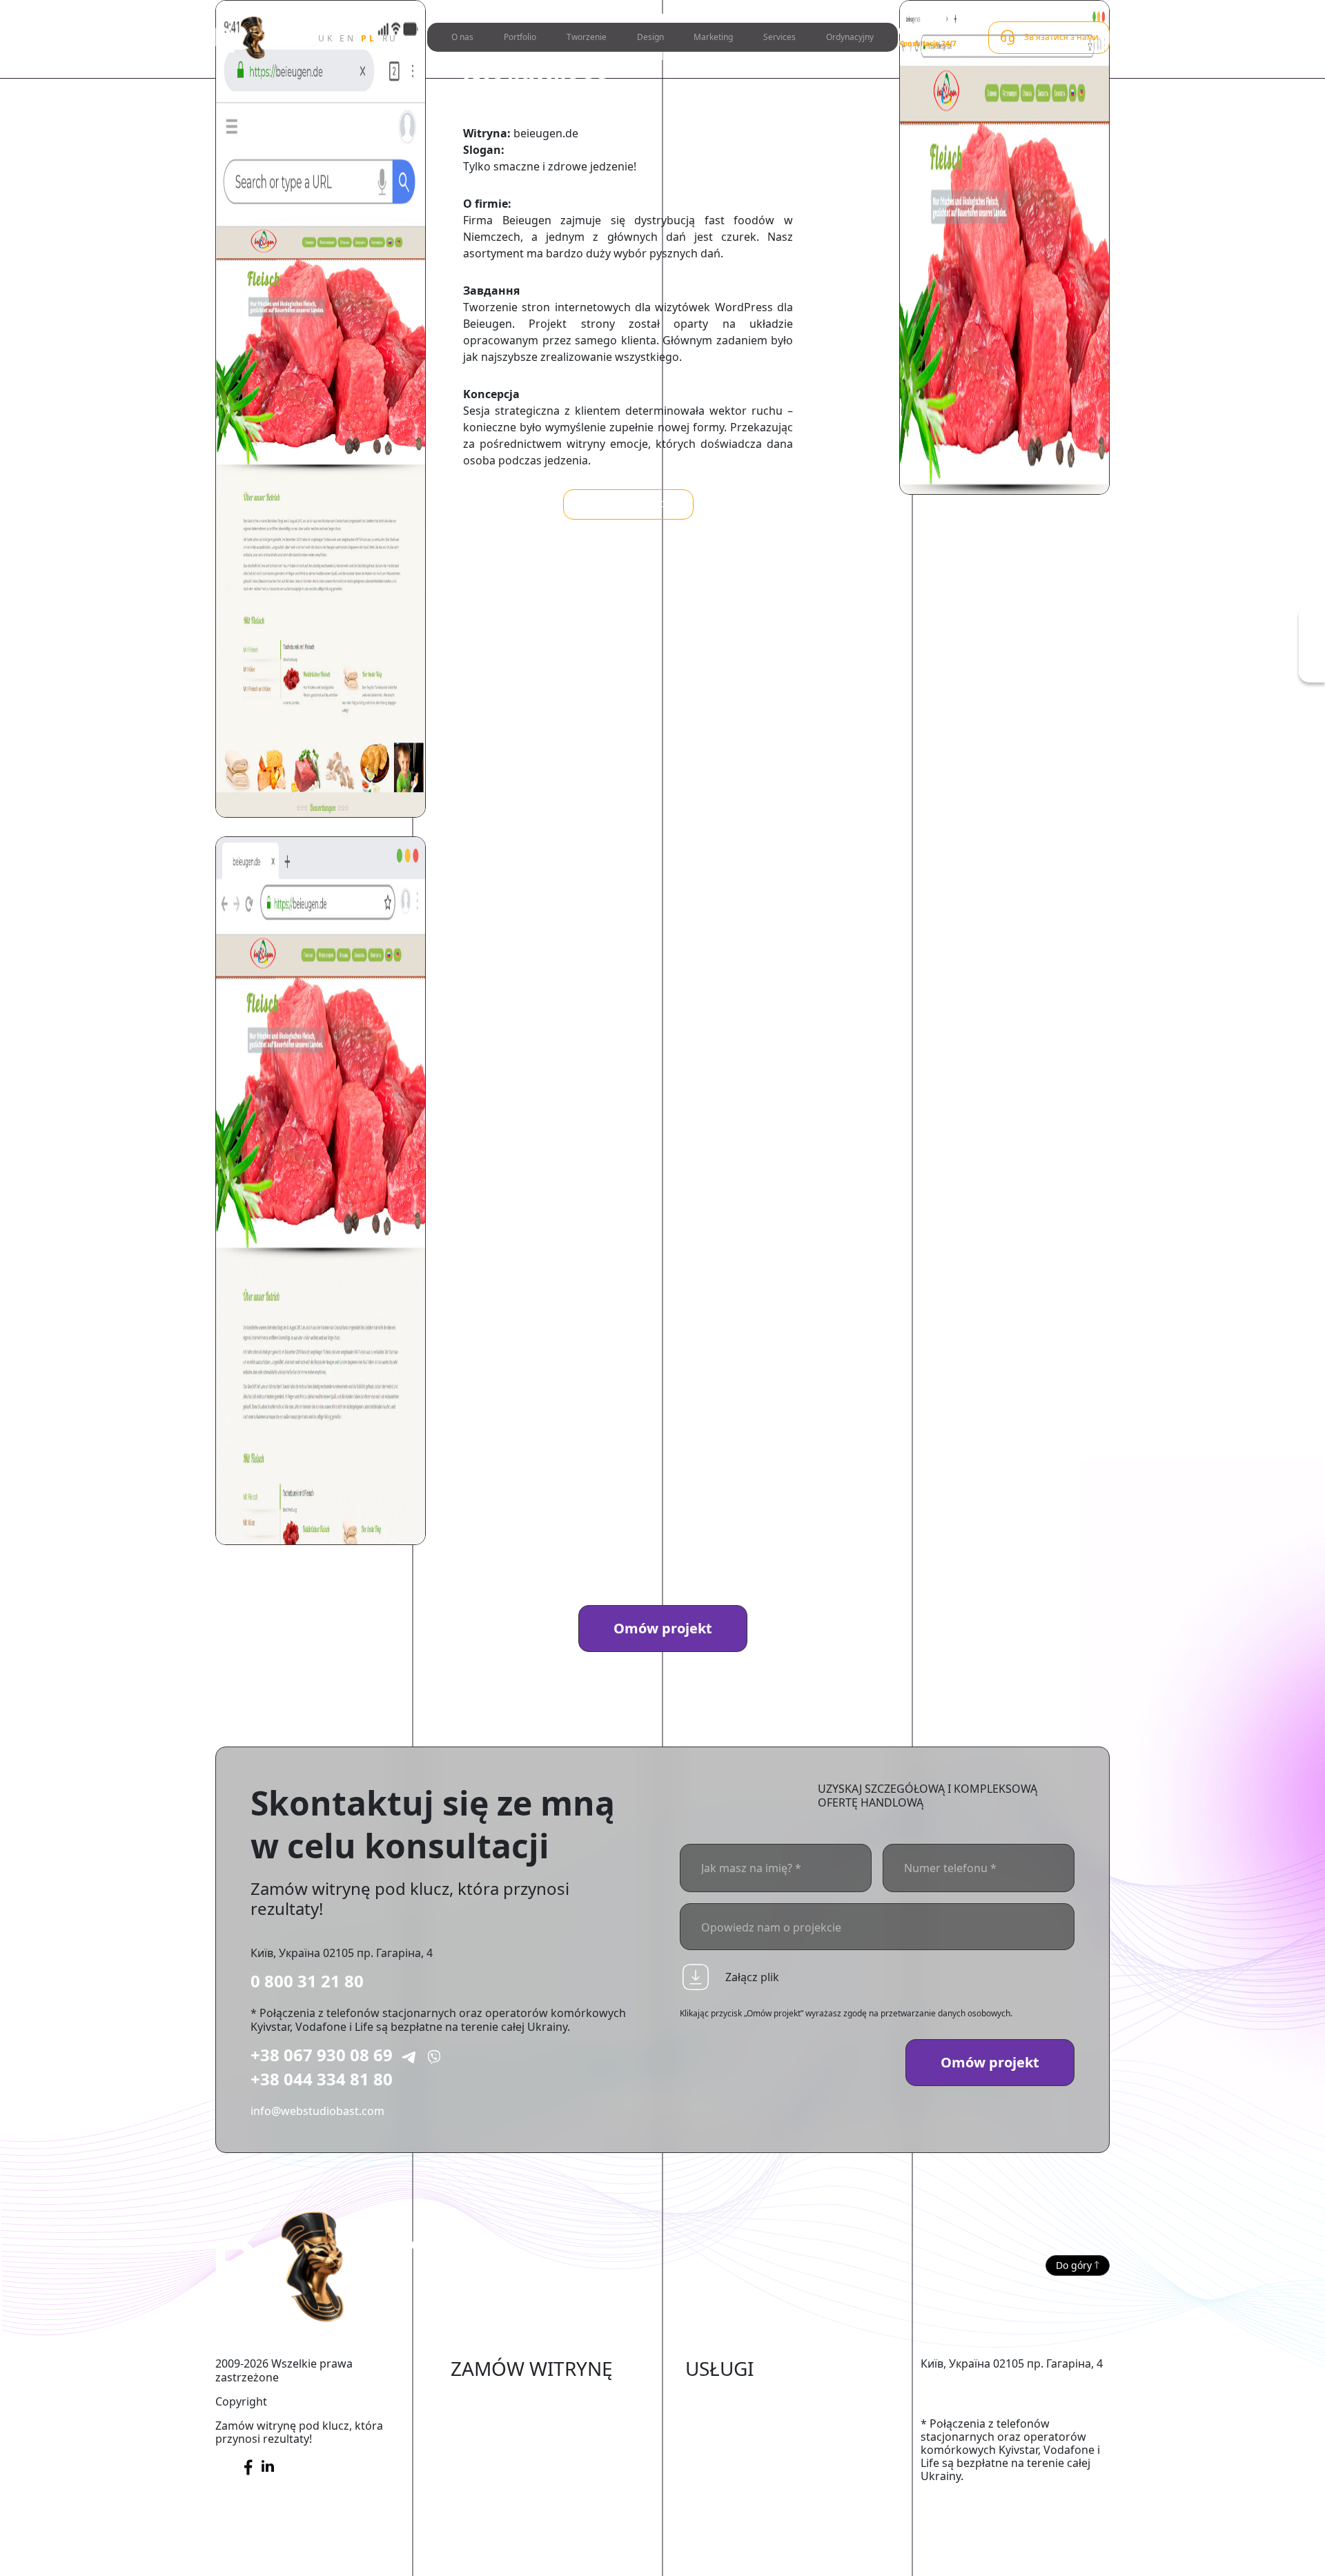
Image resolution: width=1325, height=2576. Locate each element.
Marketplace (483, 2419)
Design (650, 37)
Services (779, 37)
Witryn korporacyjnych (510, 2461)
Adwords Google (729, 2440)
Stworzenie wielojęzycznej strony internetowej (537, 2553)
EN (347, 38)
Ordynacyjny (850, 37)
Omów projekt (663, 1628)
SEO (696, 2419)
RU (390, 38)
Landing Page (486, 2524)
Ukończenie (716, 2398)
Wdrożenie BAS (725, 2461)
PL (369, 38)
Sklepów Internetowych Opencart (539, 2440)
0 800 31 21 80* (929, 31)
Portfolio (520, 37)
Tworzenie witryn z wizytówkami (536, 2482)
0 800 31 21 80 (307, 1981)
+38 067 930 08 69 (322, 2055)
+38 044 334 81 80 (322, 2079)
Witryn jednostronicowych (519, 2503)
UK (326, 38)
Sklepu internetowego (509, 2398)
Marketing (713, 37)
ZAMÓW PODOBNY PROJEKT (628, 504)
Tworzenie (587, 37)
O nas (462, 37)
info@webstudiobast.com (317, 2111)
